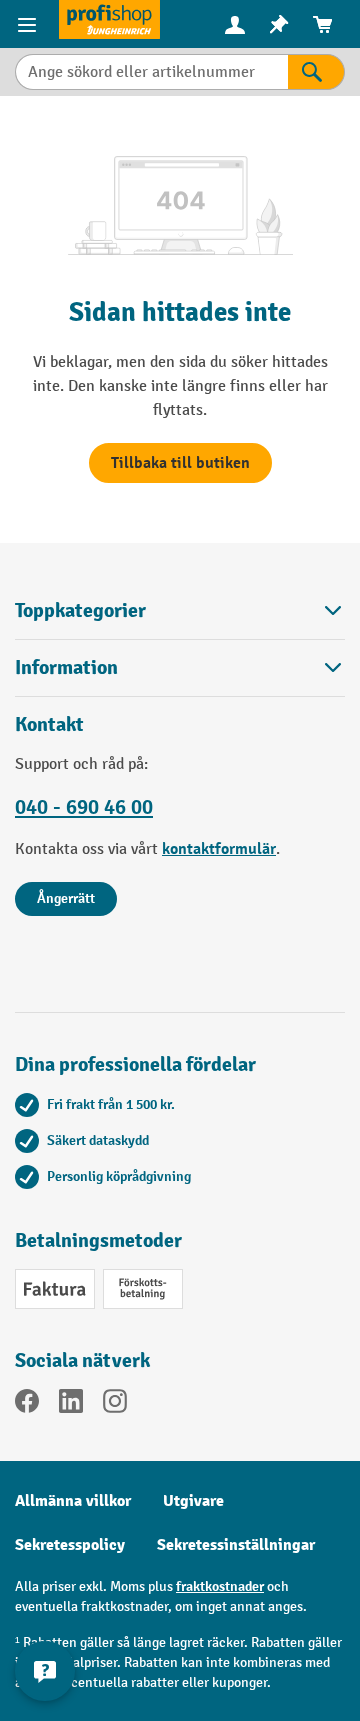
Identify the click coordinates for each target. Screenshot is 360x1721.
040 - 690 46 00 (84, 807)
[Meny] (29, 24)
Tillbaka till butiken (180, 463)
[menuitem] (235, 24)
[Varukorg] (323, 24)
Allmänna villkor (73, 1501)
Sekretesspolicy (70, 1545)
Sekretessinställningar (236, 1545)
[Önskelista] (279, 24)
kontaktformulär (219, 849)
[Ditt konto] (235, 24)
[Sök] (316, 72)
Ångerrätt (66, 898)
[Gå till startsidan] (109, 19)
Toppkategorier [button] (80, 610)
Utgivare (193, 1501)
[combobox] (151, 72)
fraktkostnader (220, 1586)
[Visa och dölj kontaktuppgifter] (45, 1671)
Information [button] (66, 667)
